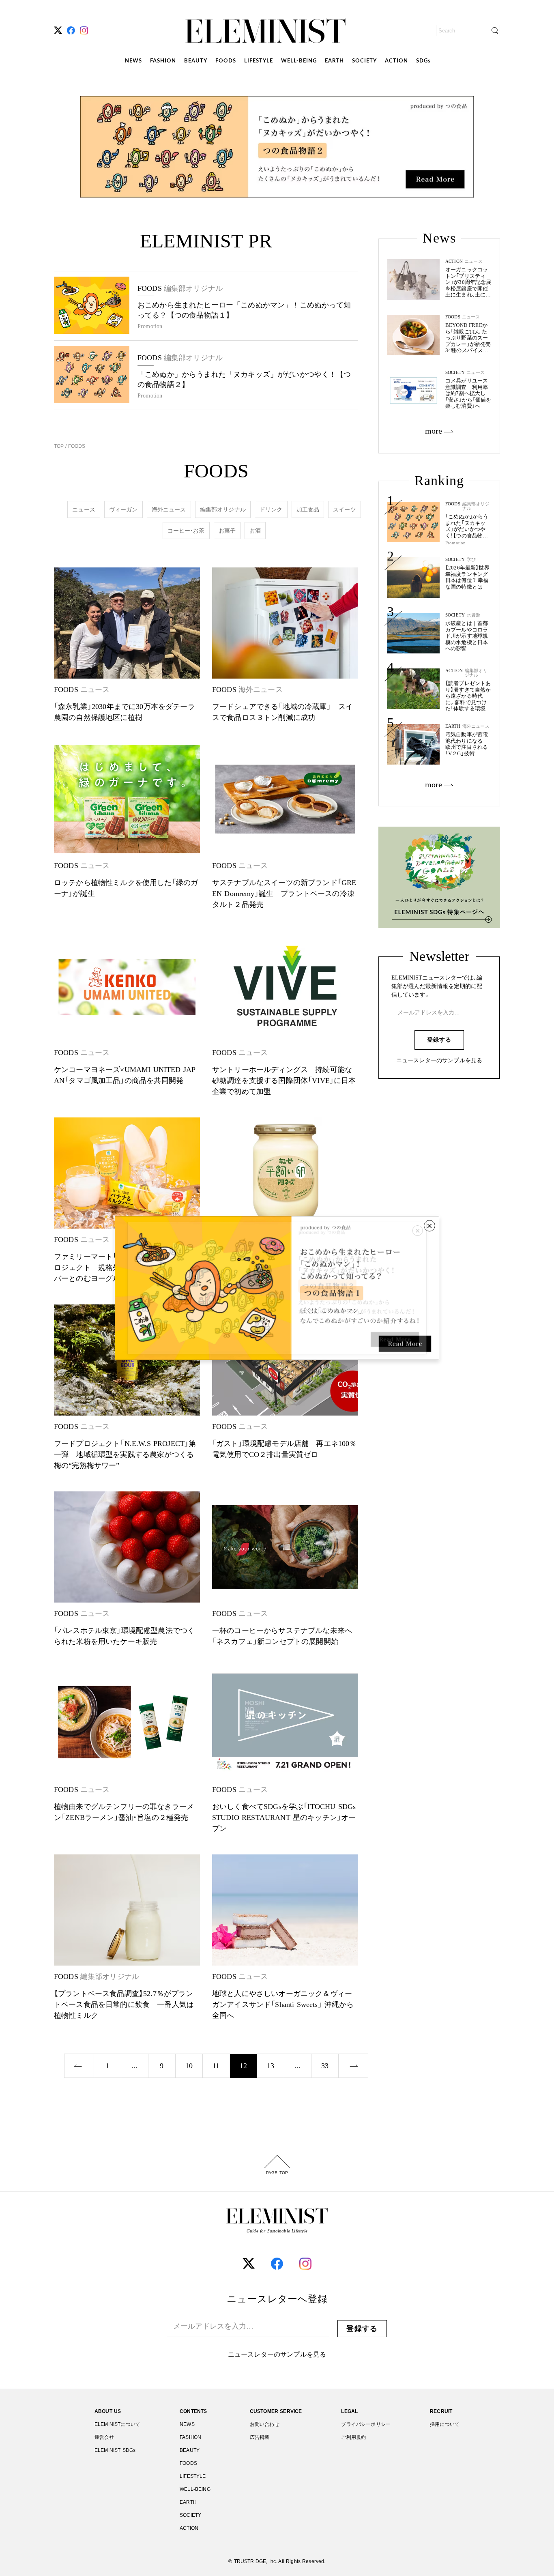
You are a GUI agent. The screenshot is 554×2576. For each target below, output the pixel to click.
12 (243, 2066)
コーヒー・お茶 (186, 531)
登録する (439, 1040)
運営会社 (104, 2437)
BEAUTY (196, 61)
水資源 (473, 615)
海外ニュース (169, 509)
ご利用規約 (353, 2437)
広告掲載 (260, 2437)
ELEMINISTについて (117, 2424)
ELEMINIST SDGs (115, 2450)
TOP (60, 446)
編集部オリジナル (223, 509)
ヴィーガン (123, 509)
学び (471, 560)
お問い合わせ (265, 2424)
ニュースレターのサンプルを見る (439, 1061)
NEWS (133, 61)
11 (216, 2066)
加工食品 (308, 509)
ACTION (396, 61)
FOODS (226, 61)
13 (271, 2066)
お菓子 (227, 531)
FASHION (163, 61)
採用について (445, 2424)
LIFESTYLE (259, 61)
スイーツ (345, 509)
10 (189, 2066)
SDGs (423, 61)
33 (325, 2066)
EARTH (334, 61)
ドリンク (271, 509)
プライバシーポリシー (366, 2424)
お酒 (255, 531)
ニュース (84, 509)
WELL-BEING (299, 61)
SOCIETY (364, 61)
